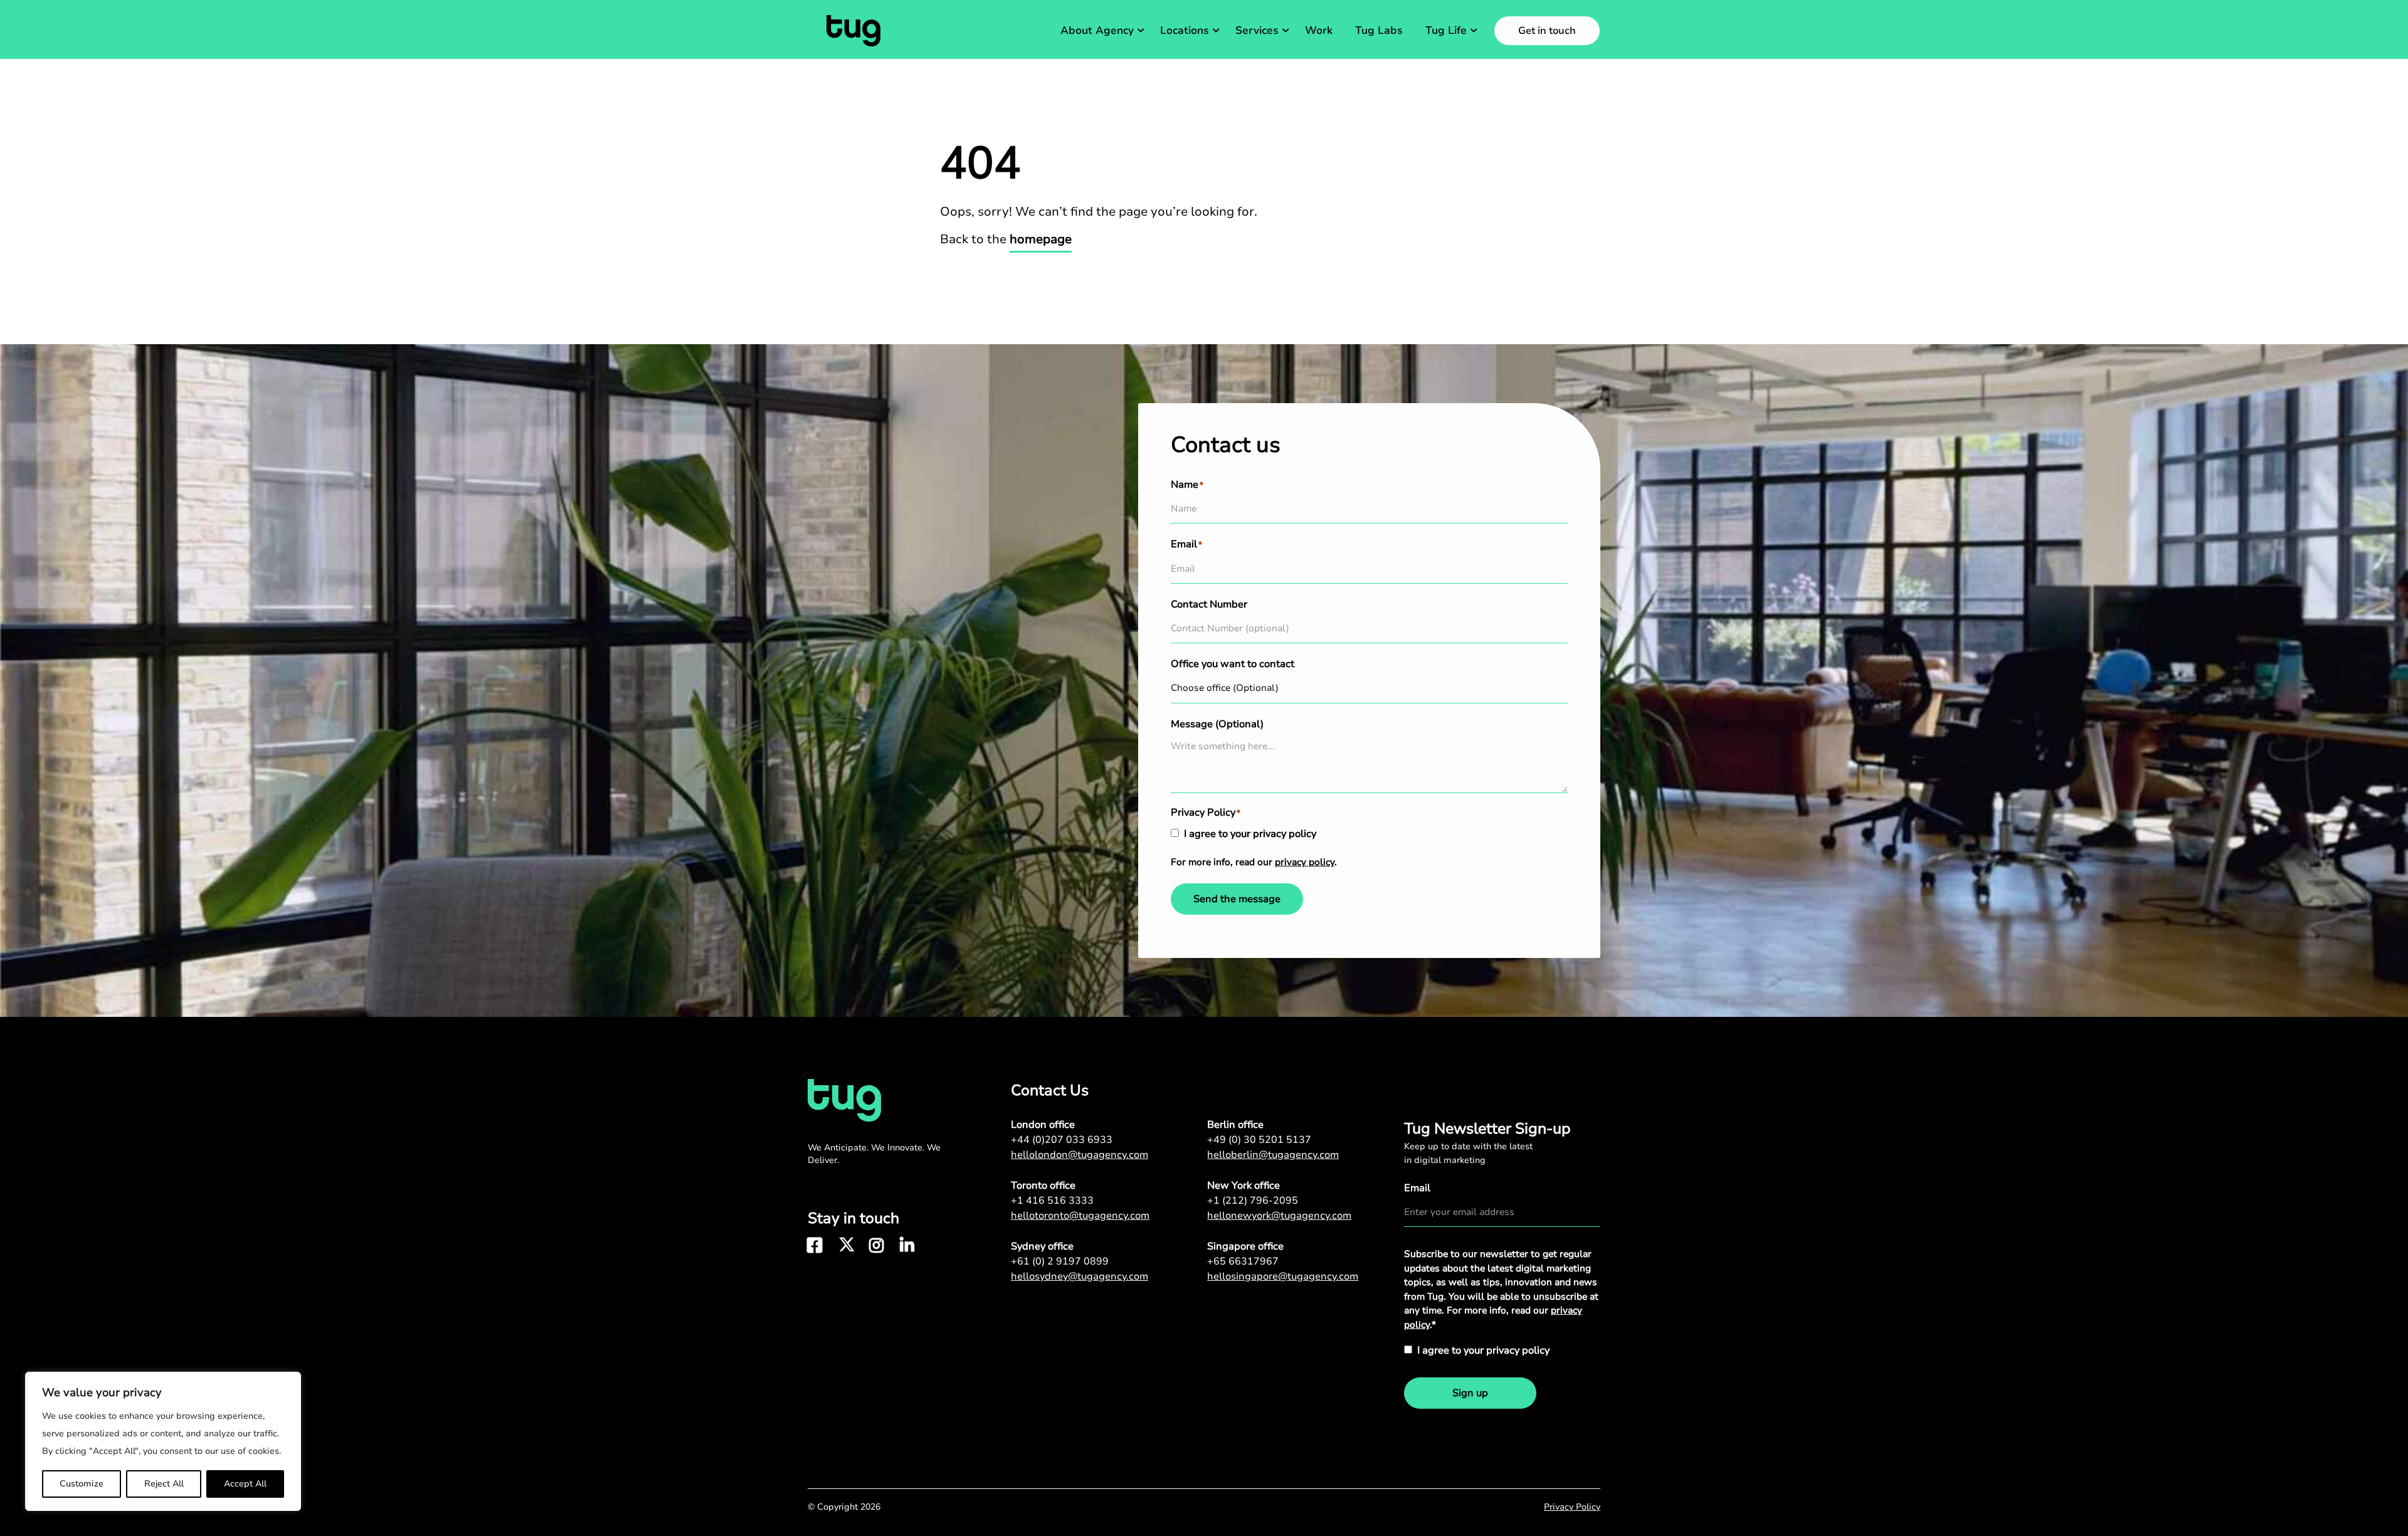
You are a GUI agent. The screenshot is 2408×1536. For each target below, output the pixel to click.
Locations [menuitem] (1185, 30)
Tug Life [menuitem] (1446, 30)
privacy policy (1305, 862)
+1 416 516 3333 (1052, 1201)
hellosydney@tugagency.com (1080, 1276)
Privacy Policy (1572, 1507)
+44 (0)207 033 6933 (1062, 1140)
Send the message (1237, 899)
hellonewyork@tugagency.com (1279, 1216)
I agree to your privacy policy (1250, 834)
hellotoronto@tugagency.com (1080, 1216)
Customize (82, 1484)
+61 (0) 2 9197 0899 (1060, 1261)
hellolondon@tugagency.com (1080, 1155)
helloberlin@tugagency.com (1273, 1155)
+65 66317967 (1243, 1261)
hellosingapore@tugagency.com (1283, 1276)
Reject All (164, 1484)
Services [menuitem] (1257, 30)
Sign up (1470, 1393)
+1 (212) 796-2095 (1253, 1201)
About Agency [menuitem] (1097, 30)
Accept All (245, 1484)
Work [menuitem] (1319, 30)
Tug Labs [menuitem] (1379, 30)
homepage (1041, 239)
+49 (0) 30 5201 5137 (1259, 1140)
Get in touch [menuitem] (1547, 31)
